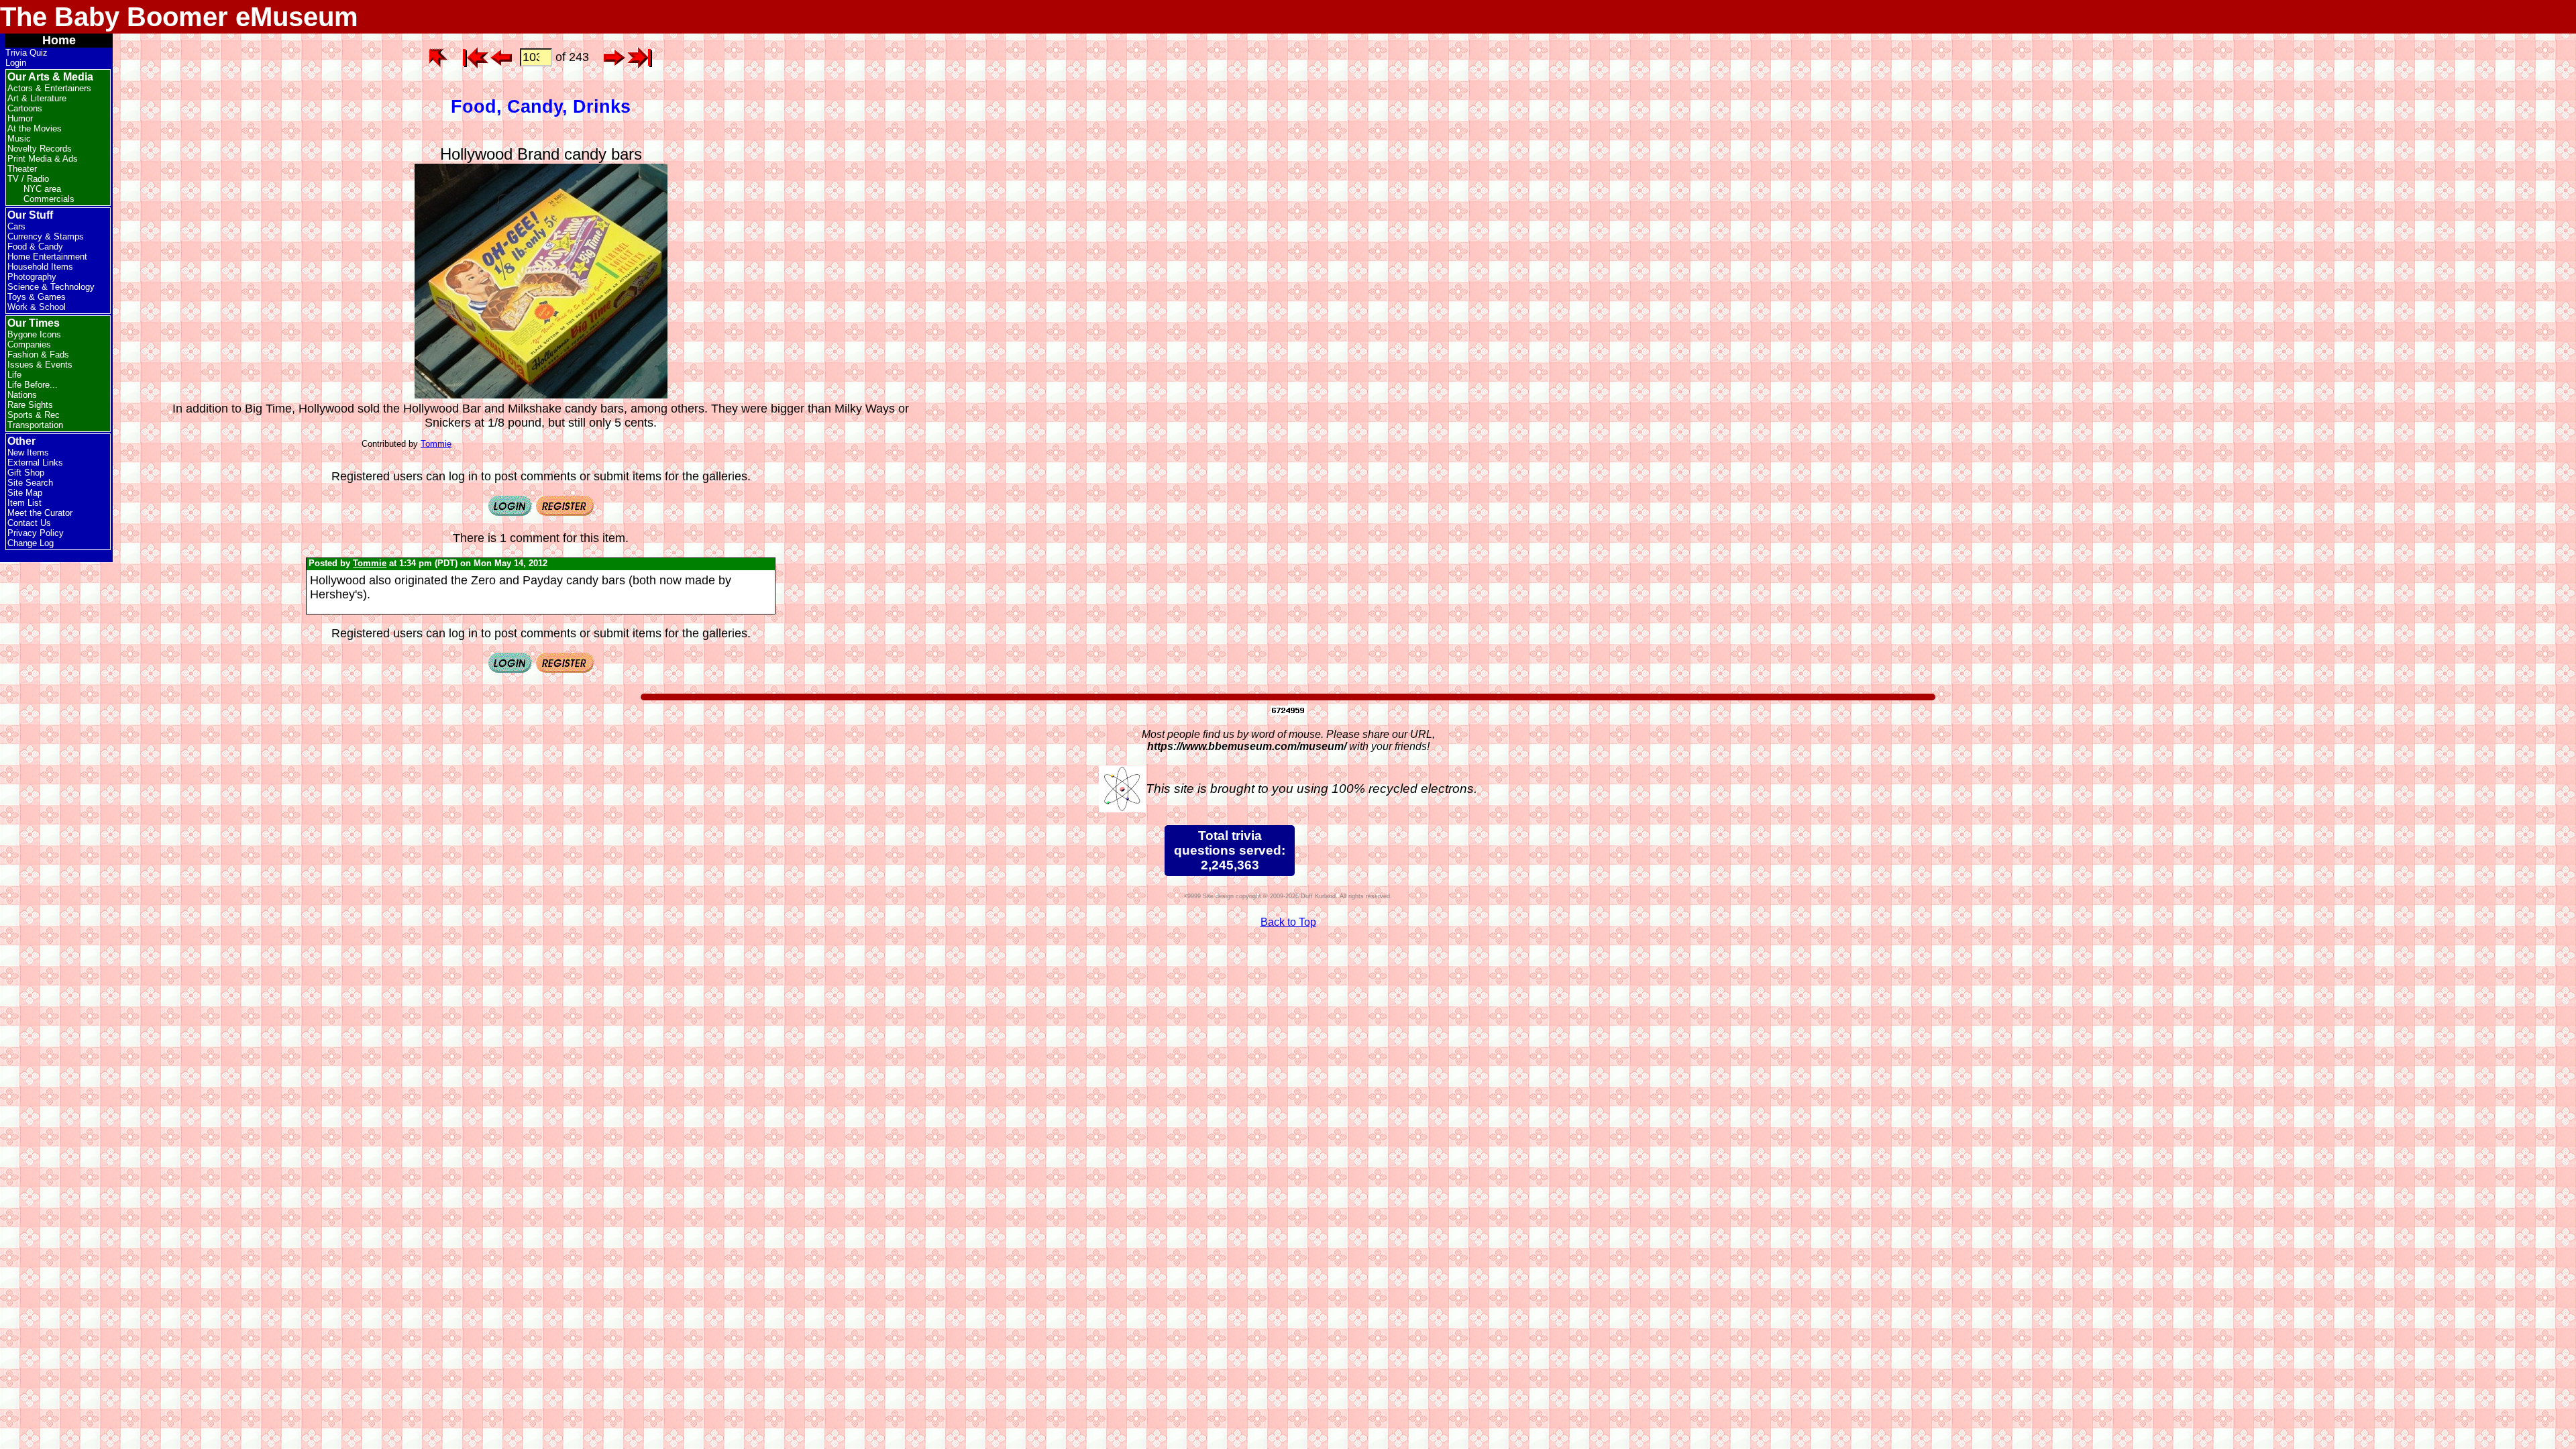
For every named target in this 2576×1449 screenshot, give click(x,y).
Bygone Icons (34, 334)
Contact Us (29, 523)
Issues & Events (40, 365)
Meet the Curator (40, 513)
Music (19, 139)
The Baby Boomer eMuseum (179, 17)
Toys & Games (37, 297)
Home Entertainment (47, 257)
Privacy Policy (36, 533)
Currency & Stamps (46, 236)
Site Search (30, 483)
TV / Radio (28, 179)
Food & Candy (35, 247)
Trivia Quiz (26, 53)
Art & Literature (37, 98)
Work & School (37, 307)
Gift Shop (26, 473)
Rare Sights (30, 405)
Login (16, 63)
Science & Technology (51, 287)
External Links (35, 463)
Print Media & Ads (43, 159)
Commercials (49, 199)
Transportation (35, 425)
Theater (22, 169)
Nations (22, 395)
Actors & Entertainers (49, 88)
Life (14, 375)
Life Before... (33, 385)
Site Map (25, 493)
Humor (20, 118)
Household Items (40, 267)
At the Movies (35, 128)
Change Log (31, 543)
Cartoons (25, 108)
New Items (28, 452)
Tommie (436, 444)
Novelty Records (40, 149)
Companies (29, 344)
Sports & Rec (34, 415)
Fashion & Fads (38, 355)
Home (59, 40)
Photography (32, 277)
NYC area (42, 189)
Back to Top (1288, 922)
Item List (24, 503)
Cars (16, 226)
